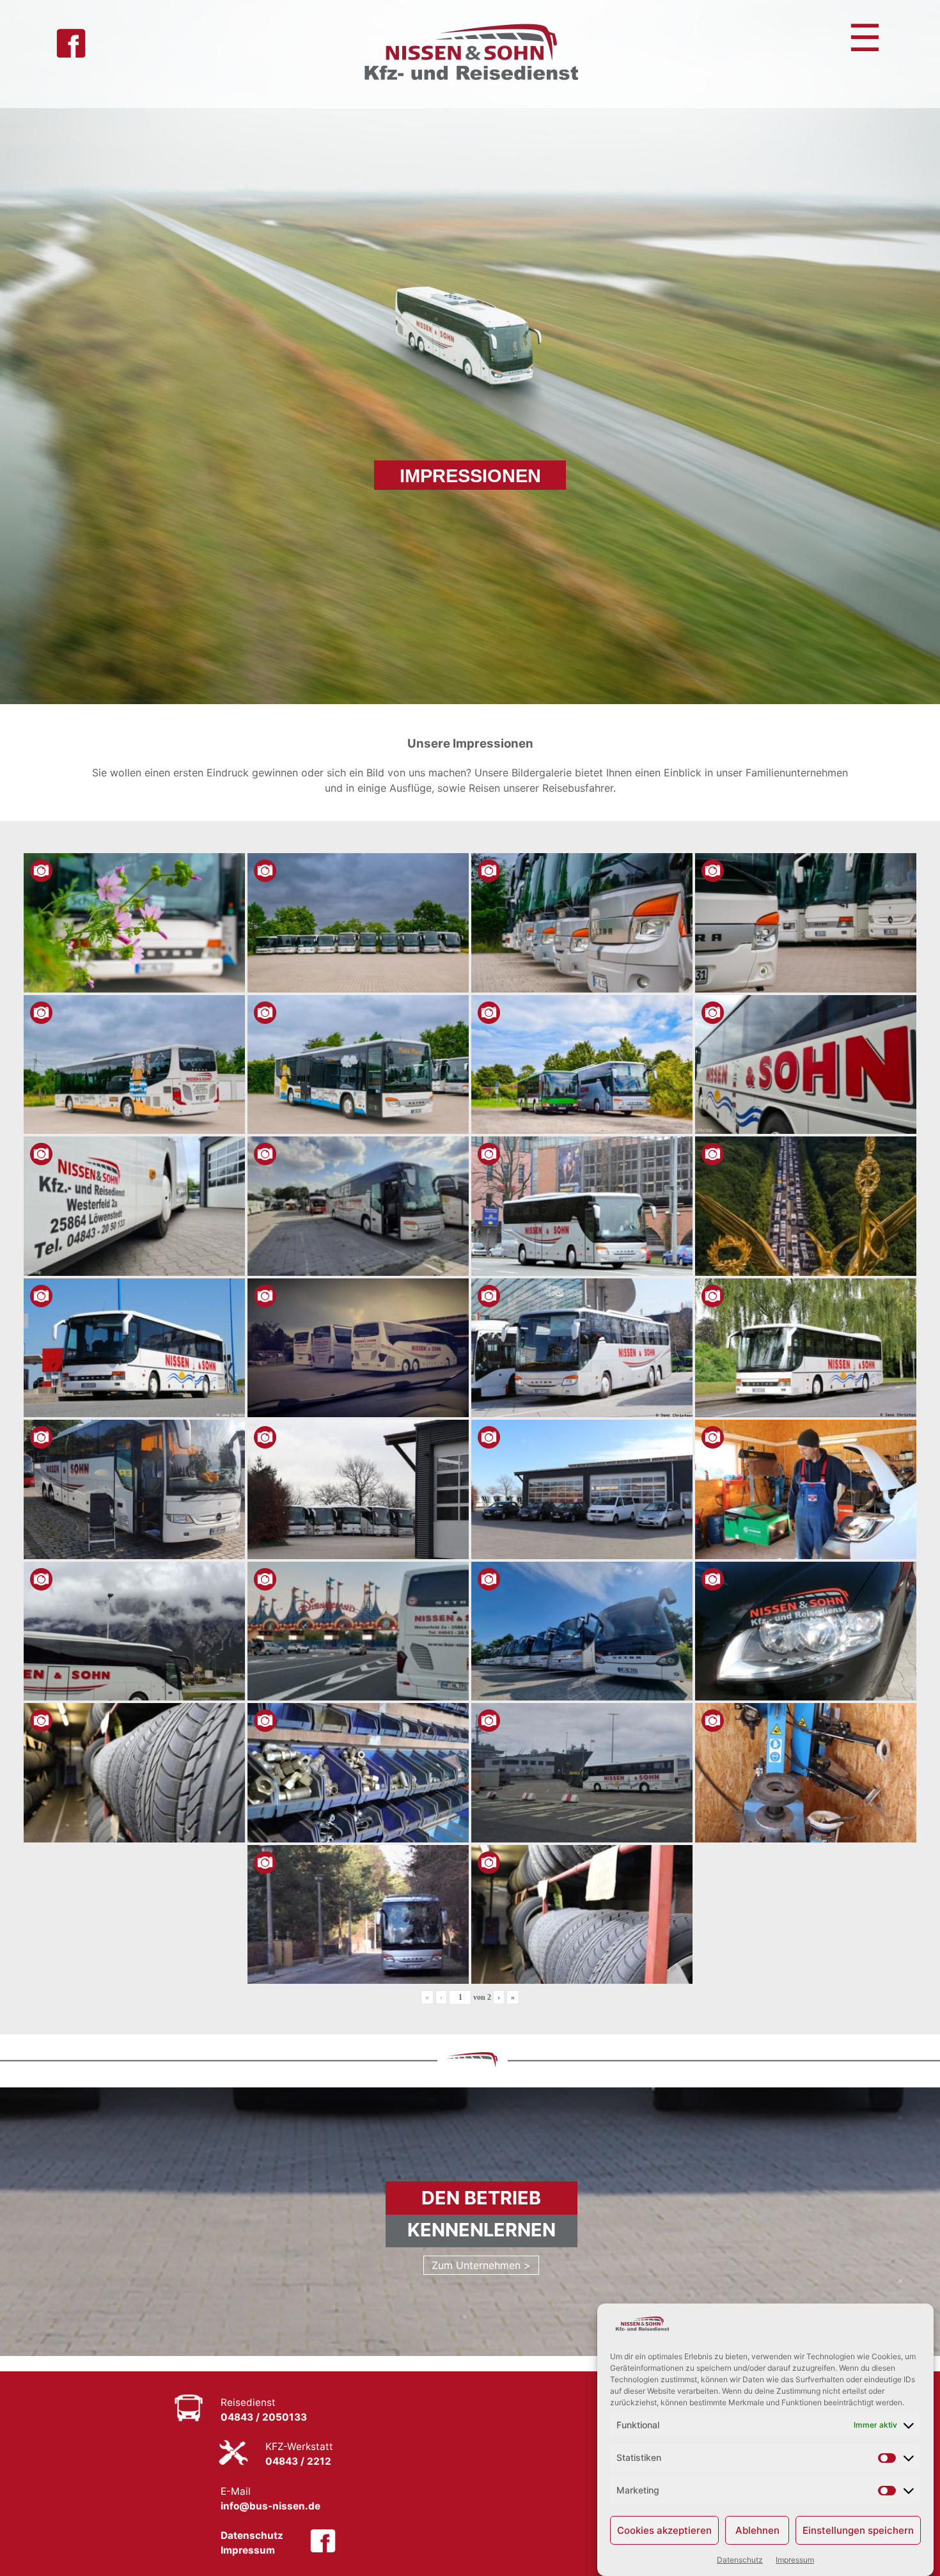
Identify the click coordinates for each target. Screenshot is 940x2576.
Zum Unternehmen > (481, 2265)
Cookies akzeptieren (664, 2530)
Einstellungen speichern (858, 2530)
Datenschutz (740, 2560)
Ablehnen (757, 2530)
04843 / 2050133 (264, 2418)
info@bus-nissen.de (270, 2506)
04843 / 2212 (298, 2462)
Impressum (795, 2560)
